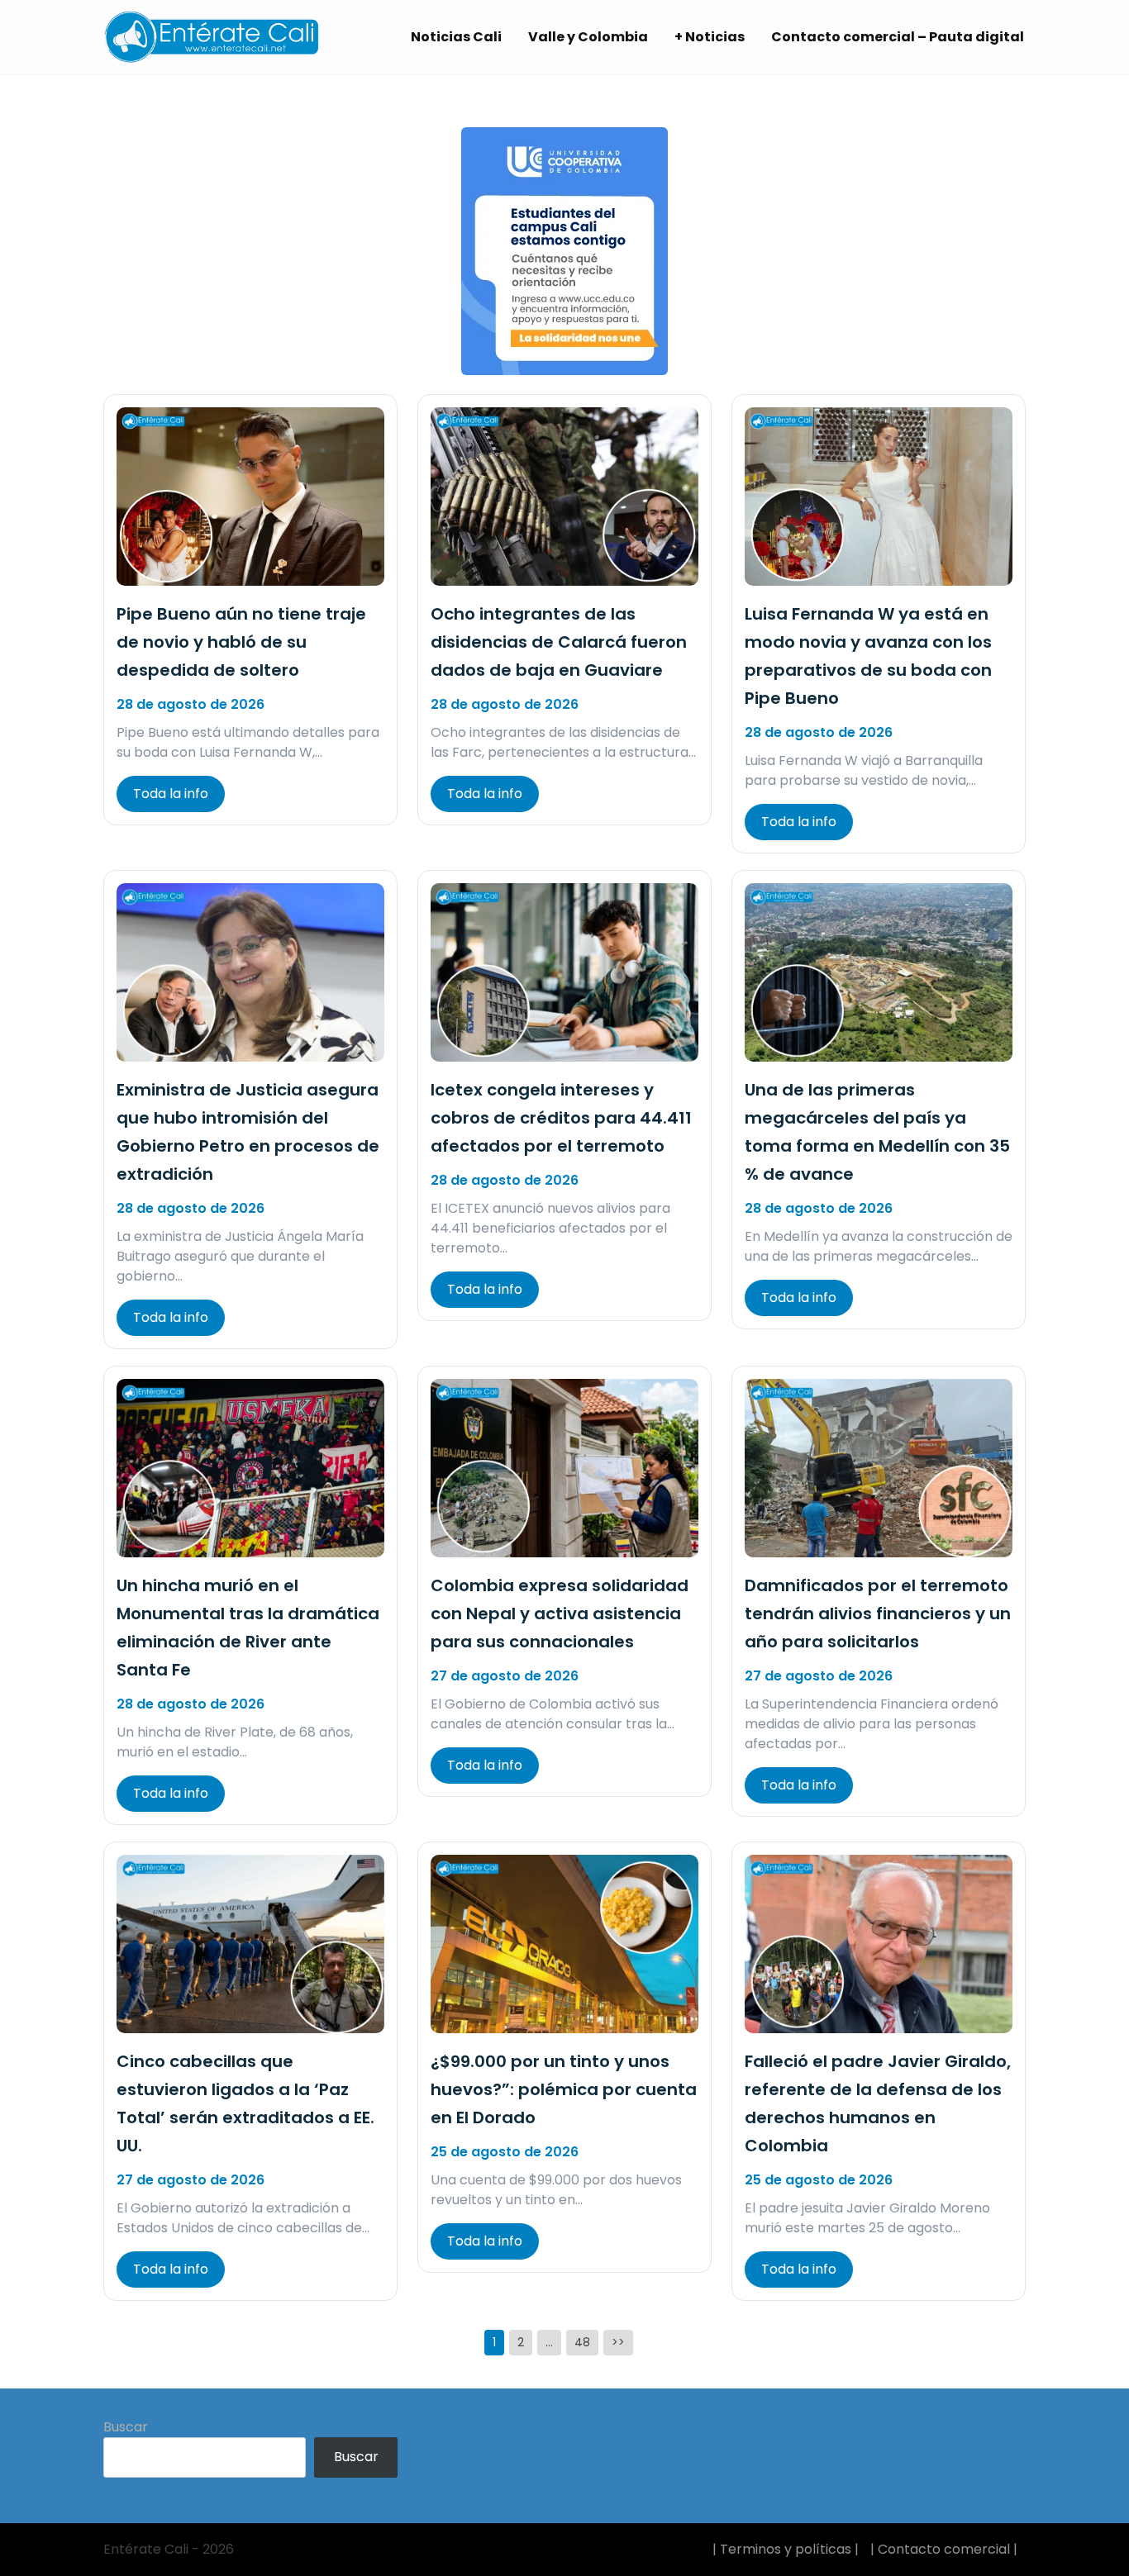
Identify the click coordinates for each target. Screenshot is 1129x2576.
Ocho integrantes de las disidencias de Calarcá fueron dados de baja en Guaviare (559, 642)
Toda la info (171, 794)
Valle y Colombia (588, 37)
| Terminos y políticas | (786, 2549)
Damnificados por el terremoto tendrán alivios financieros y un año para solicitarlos (878, 1614)
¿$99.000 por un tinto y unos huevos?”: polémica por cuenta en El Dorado (564, 2089)
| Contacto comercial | (944, 2549)
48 (582, 2342)
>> (618, 2342)
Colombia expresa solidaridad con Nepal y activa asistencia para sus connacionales (560, 1614)
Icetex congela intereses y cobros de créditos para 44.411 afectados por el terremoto (561, 1118)
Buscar (126, 2427)
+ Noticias (710, 37)
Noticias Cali (456, 37)
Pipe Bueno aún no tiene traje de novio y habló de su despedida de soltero (241, 642)
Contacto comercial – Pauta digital (898, 37)
